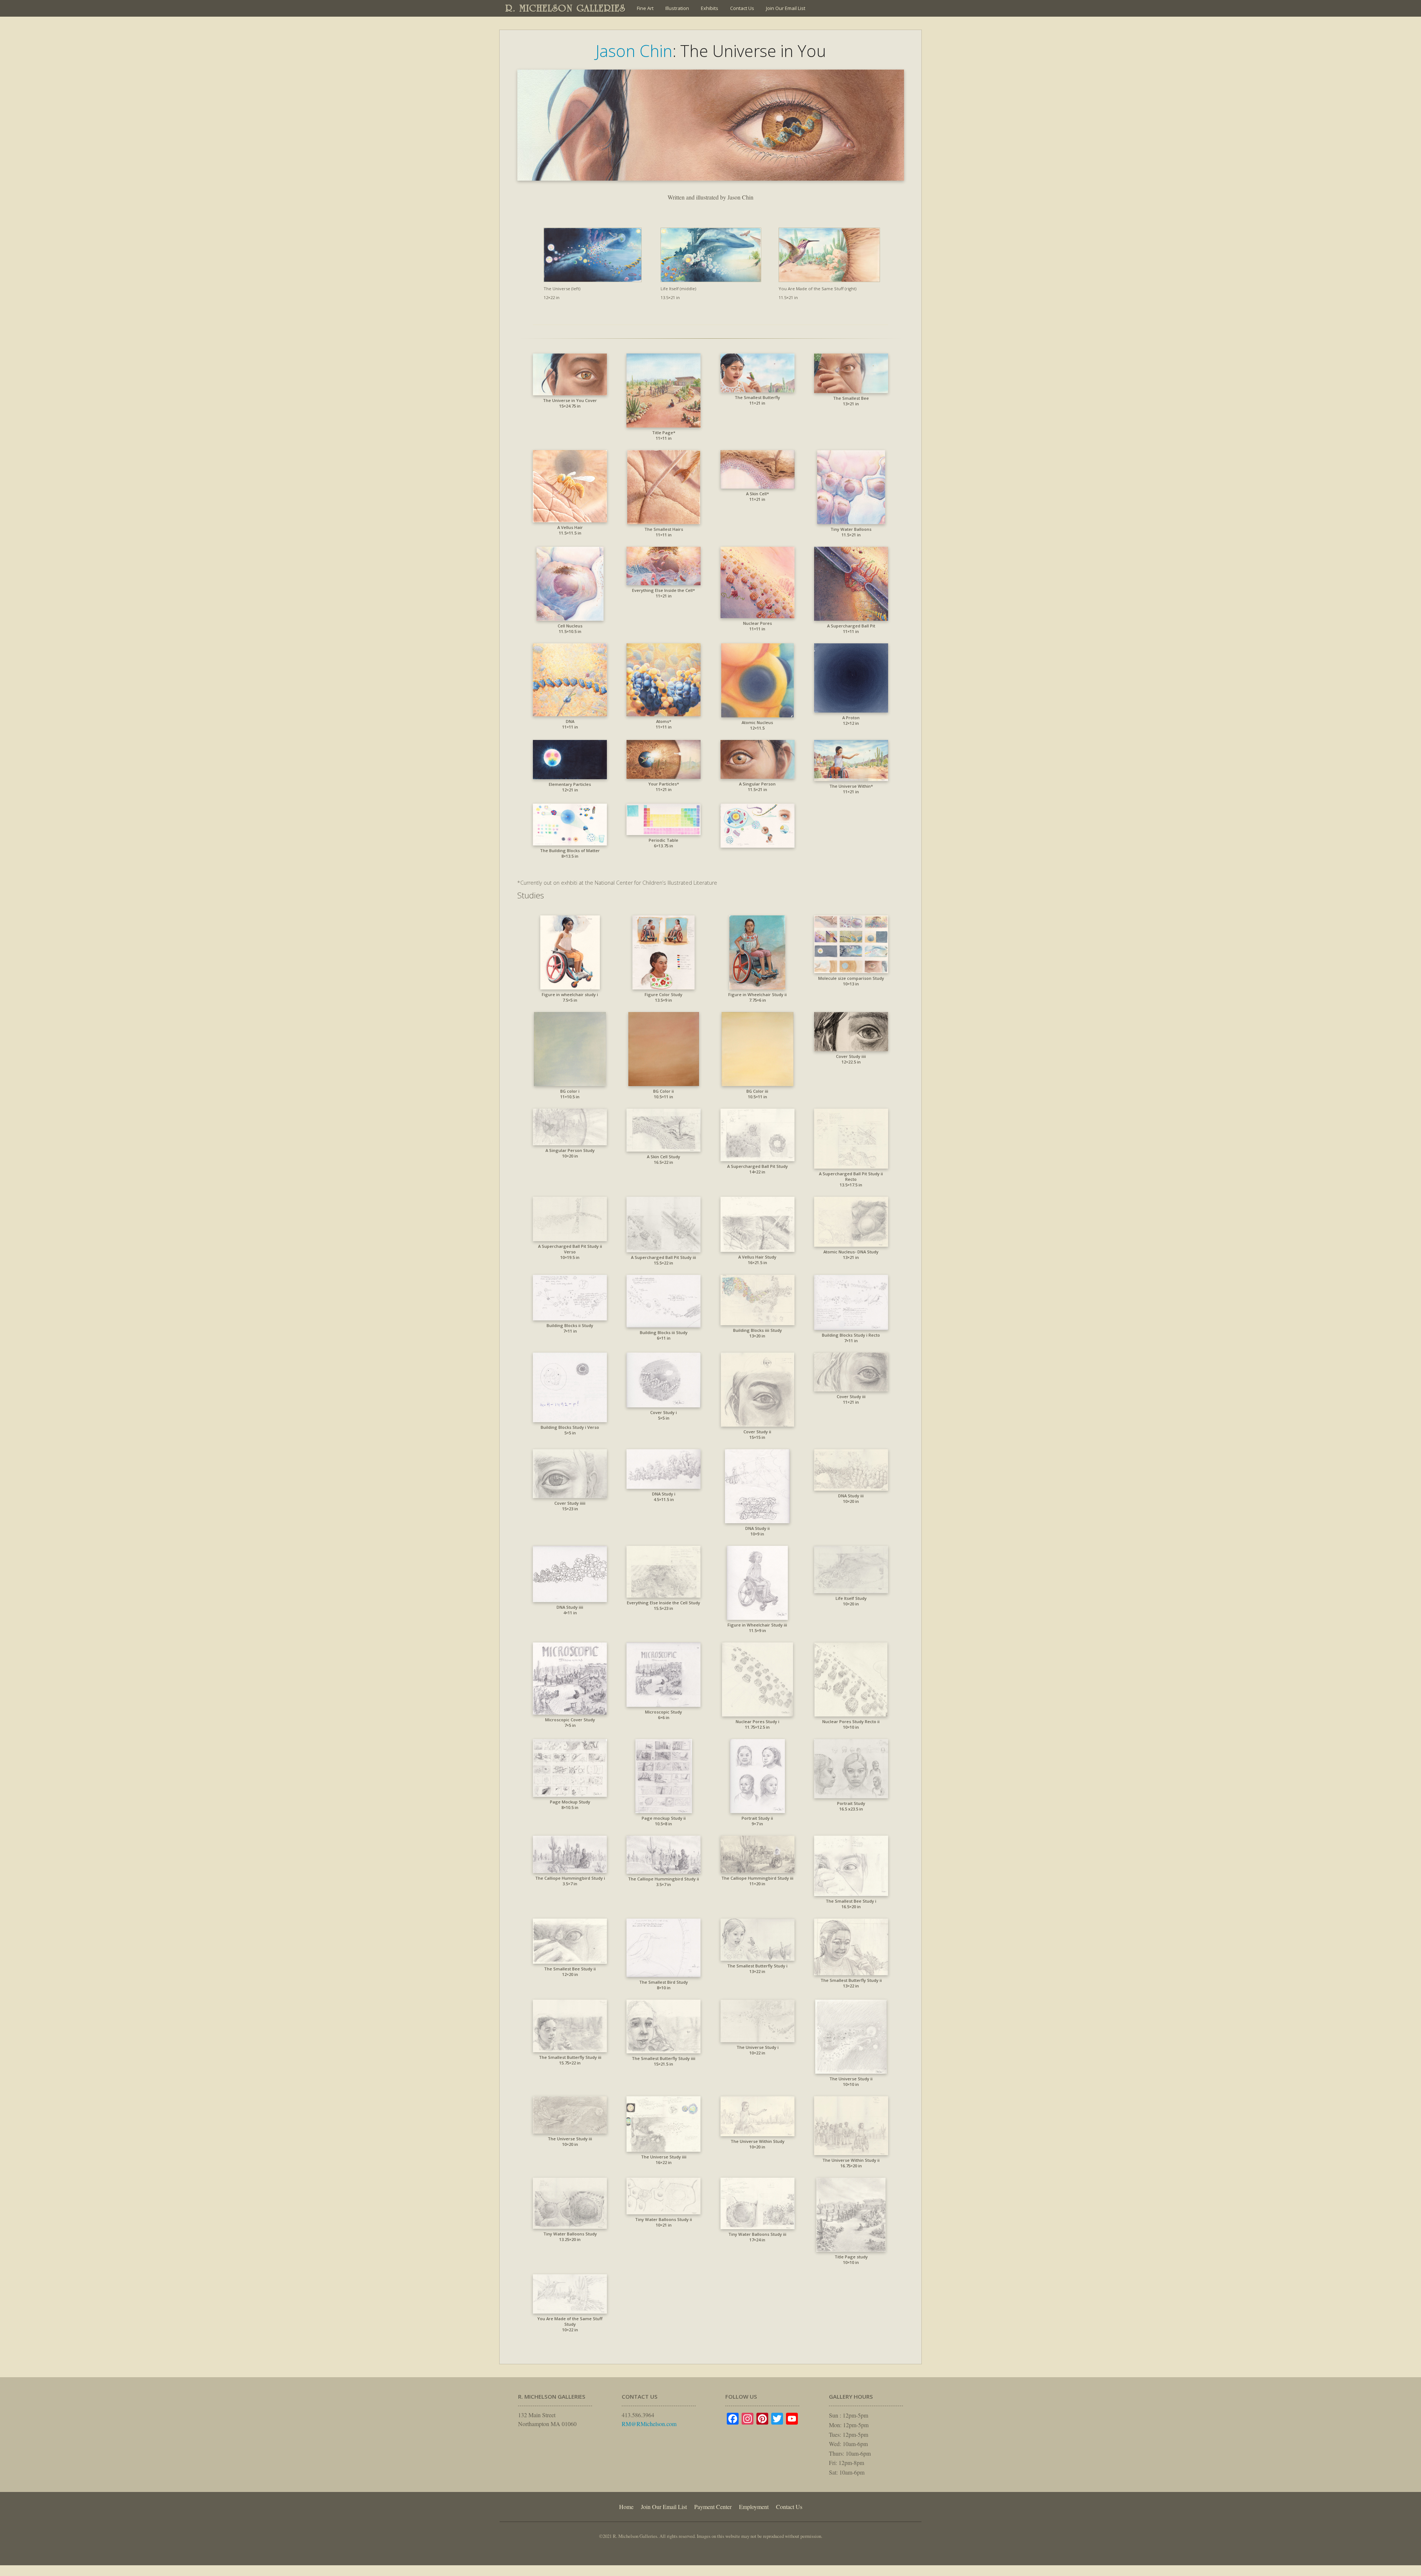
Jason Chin (634, 51)
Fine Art (645, 8)
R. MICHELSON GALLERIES (566, 8)
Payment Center (713, 2507)
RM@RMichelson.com (649, 2424)
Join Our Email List (786, 8)
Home (626, 2507)
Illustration (677, 8)
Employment (754, 2507)
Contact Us (742, 8)
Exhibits (710, 8)
